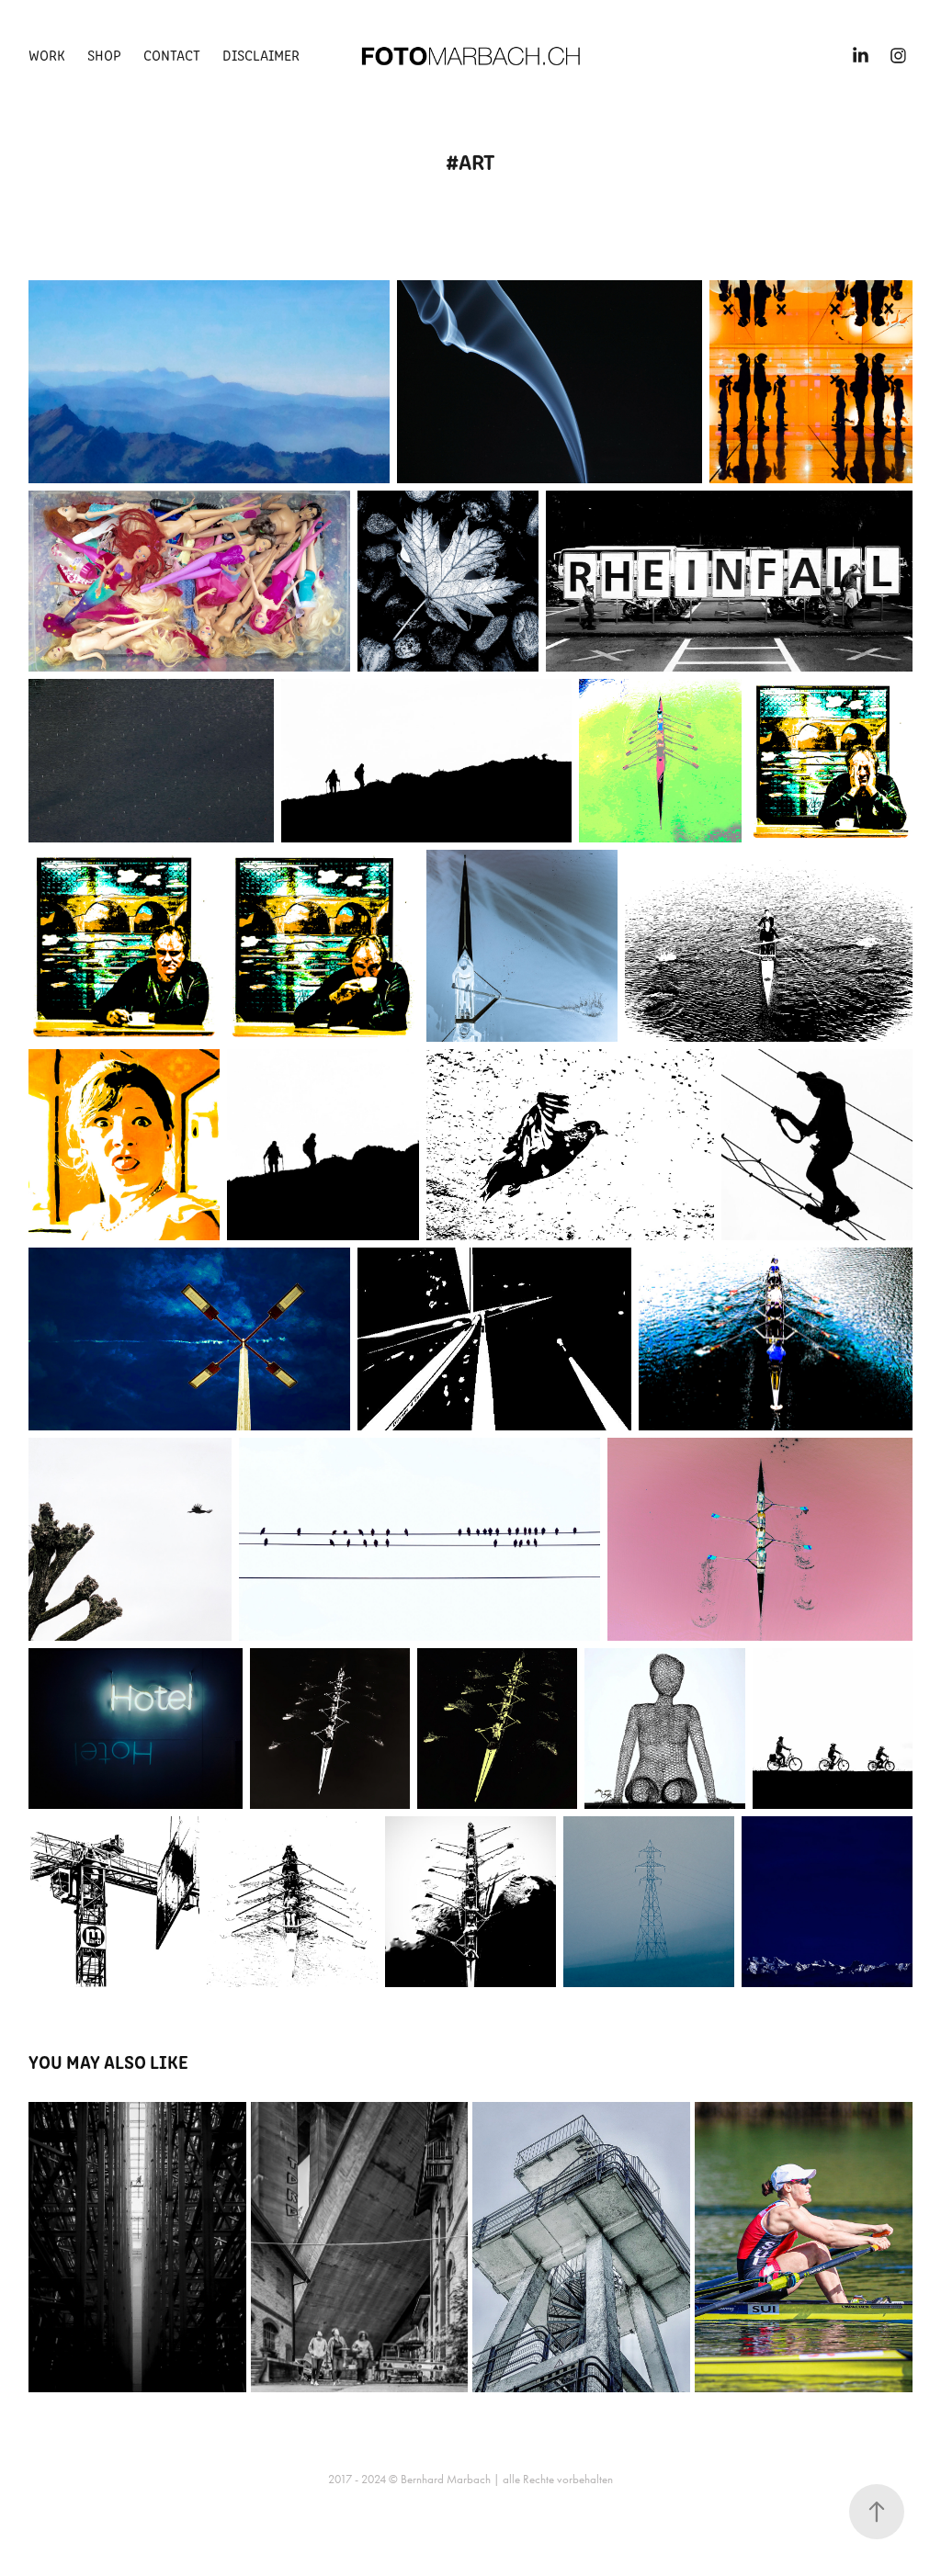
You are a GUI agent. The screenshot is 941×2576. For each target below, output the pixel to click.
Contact (172, 55)
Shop (104, 55)
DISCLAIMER (261, 55)
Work (47, 55)
